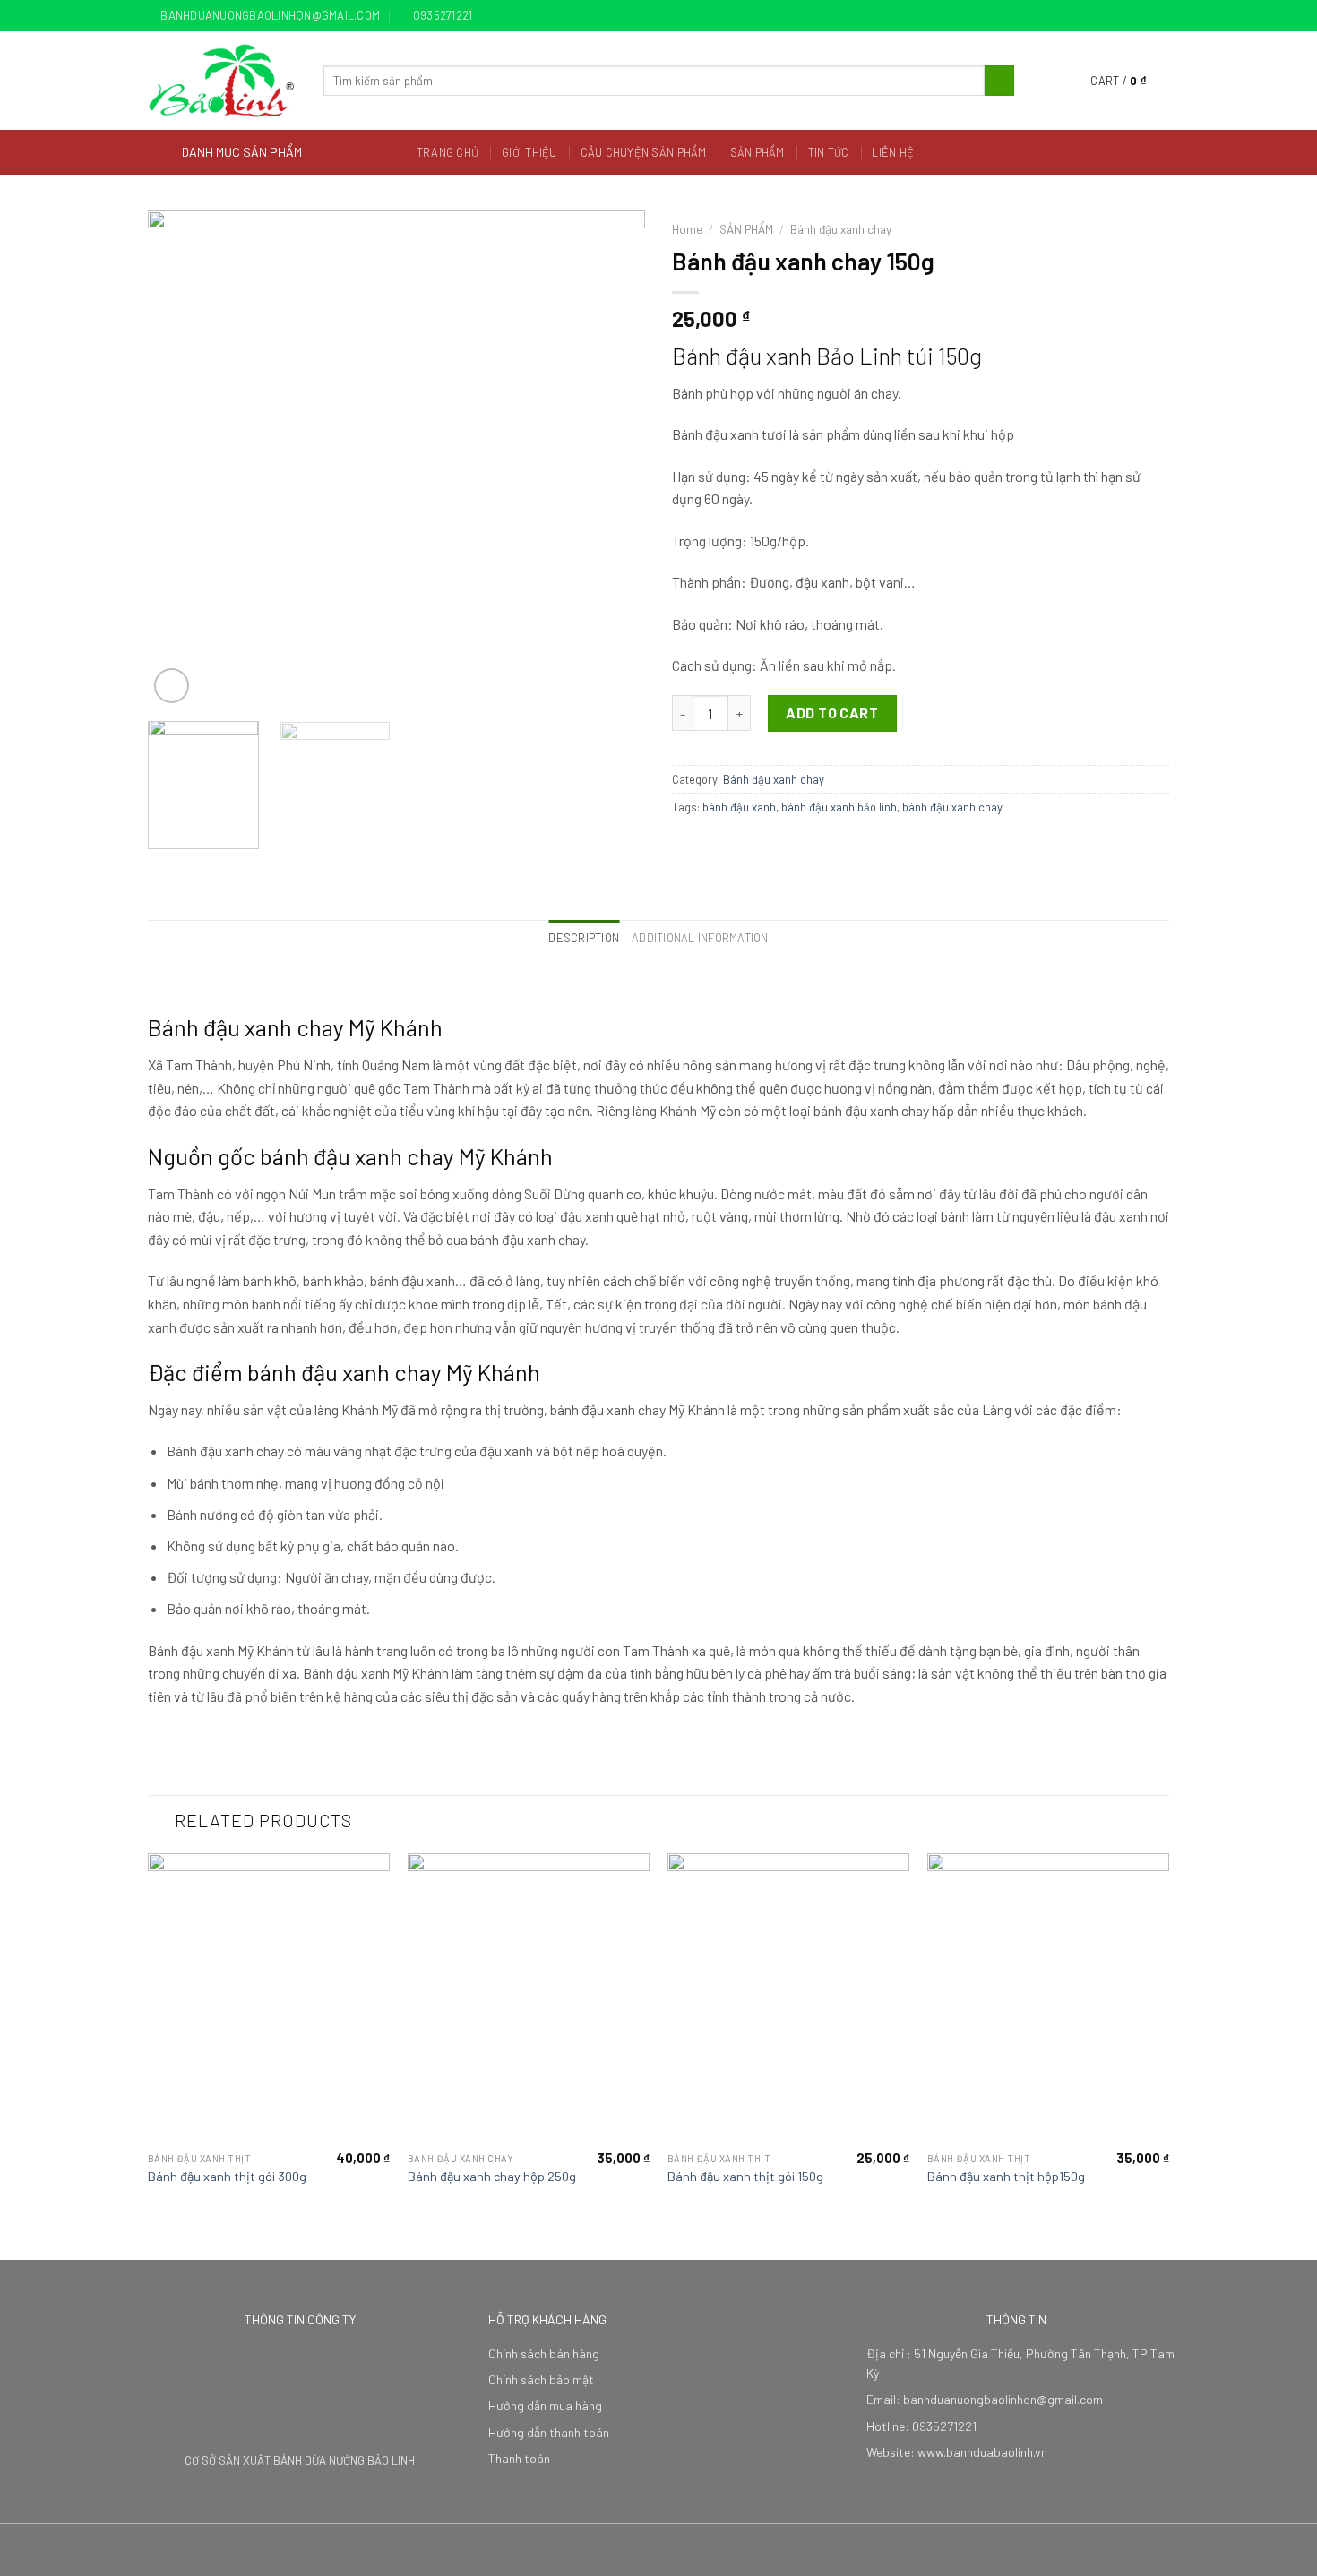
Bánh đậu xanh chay (841, 229)
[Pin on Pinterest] (748, 846)
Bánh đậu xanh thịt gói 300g (227, 2176)
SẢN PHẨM (757, 152)
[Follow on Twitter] (1143, 16)
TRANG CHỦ (448, 152)
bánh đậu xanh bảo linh (839, 807)
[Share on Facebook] (683, 846)
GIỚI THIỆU (529, 152)
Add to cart (832, 713)
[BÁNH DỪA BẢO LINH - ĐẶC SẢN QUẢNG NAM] (222, 81)
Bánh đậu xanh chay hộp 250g (492, 2176)
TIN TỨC (829, 152)
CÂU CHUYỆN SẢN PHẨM (644, 152)
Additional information (700, 938)
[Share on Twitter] (705, 846)
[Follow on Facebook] (1109, 16)
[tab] (584, 938)
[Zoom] (172, 686)
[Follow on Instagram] (1126, 16)
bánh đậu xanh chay (952, 807)
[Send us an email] (1160, 16)
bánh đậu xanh (739, 807)
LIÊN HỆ (893, 152)
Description (584, 938)
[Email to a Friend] (727, 846)
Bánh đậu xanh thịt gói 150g (745, 2176)
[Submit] (999, 81)
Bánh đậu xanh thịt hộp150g (1006, 2176)
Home (687, 229)
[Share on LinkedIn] (770, 846)
